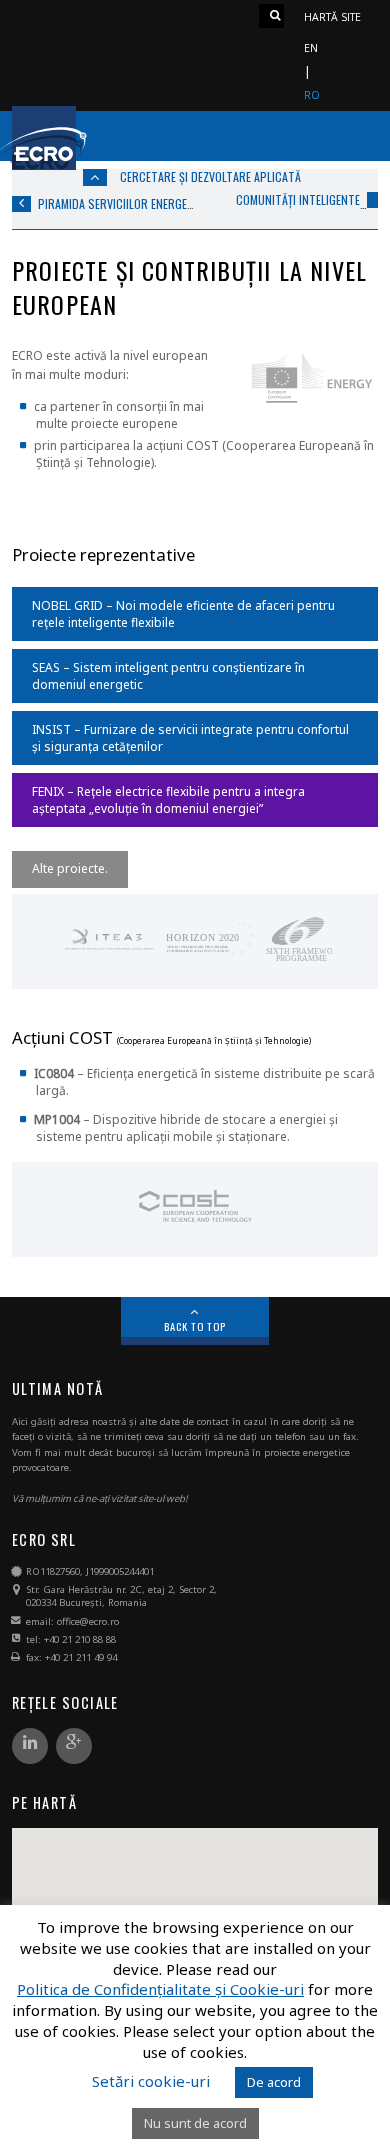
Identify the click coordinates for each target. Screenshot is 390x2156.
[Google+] (74, 1747)
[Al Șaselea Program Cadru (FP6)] (298, 959)
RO (312, 95)
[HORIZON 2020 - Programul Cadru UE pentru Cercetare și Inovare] (211, 959)
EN (311, 48)
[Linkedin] (30, 1747)
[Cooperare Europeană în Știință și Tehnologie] (195, 1227)
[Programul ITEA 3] (108, 959)
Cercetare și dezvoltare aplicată (210, 176)
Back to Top (195, 1326)
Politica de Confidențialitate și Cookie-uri (160, 1989)
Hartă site (332, 17)
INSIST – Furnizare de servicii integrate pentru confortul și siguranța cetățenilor (190, 738)
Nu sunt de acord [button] (195, 2123)
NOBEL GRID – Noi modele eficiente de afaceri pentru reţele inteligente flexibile (183, 614)
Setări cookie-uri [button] (151, 2081)
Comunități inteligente (298, 200)
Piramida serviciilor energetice (123, 203)
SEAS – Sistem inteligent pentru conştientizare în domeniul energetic (168, 676)
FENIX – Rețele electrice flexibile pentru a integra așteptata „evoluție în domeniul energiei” (168, 800)
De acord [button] (274, 2082)
